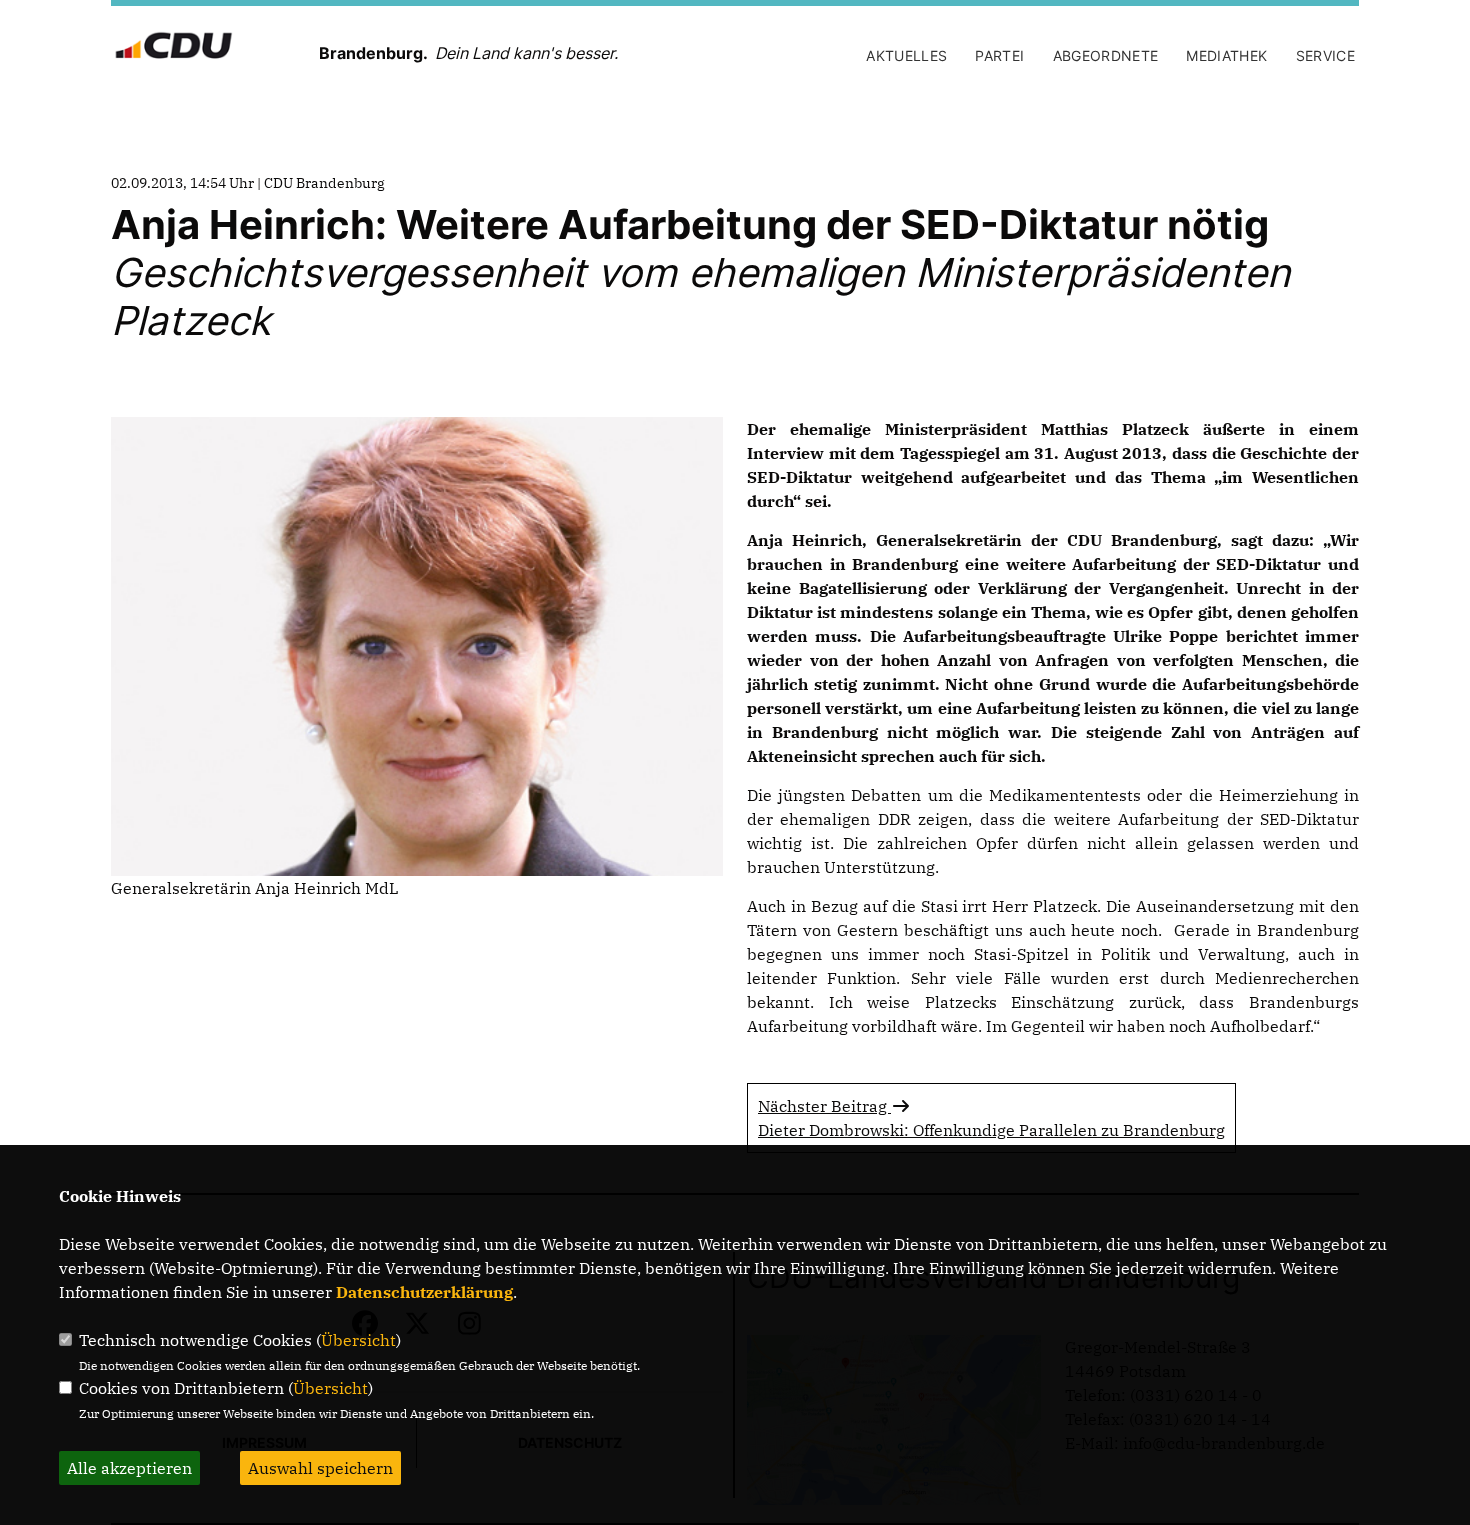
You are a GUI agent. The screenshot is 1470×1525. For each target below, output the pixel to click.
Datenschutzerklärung (424, 1292)
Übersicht (358, 1340)
